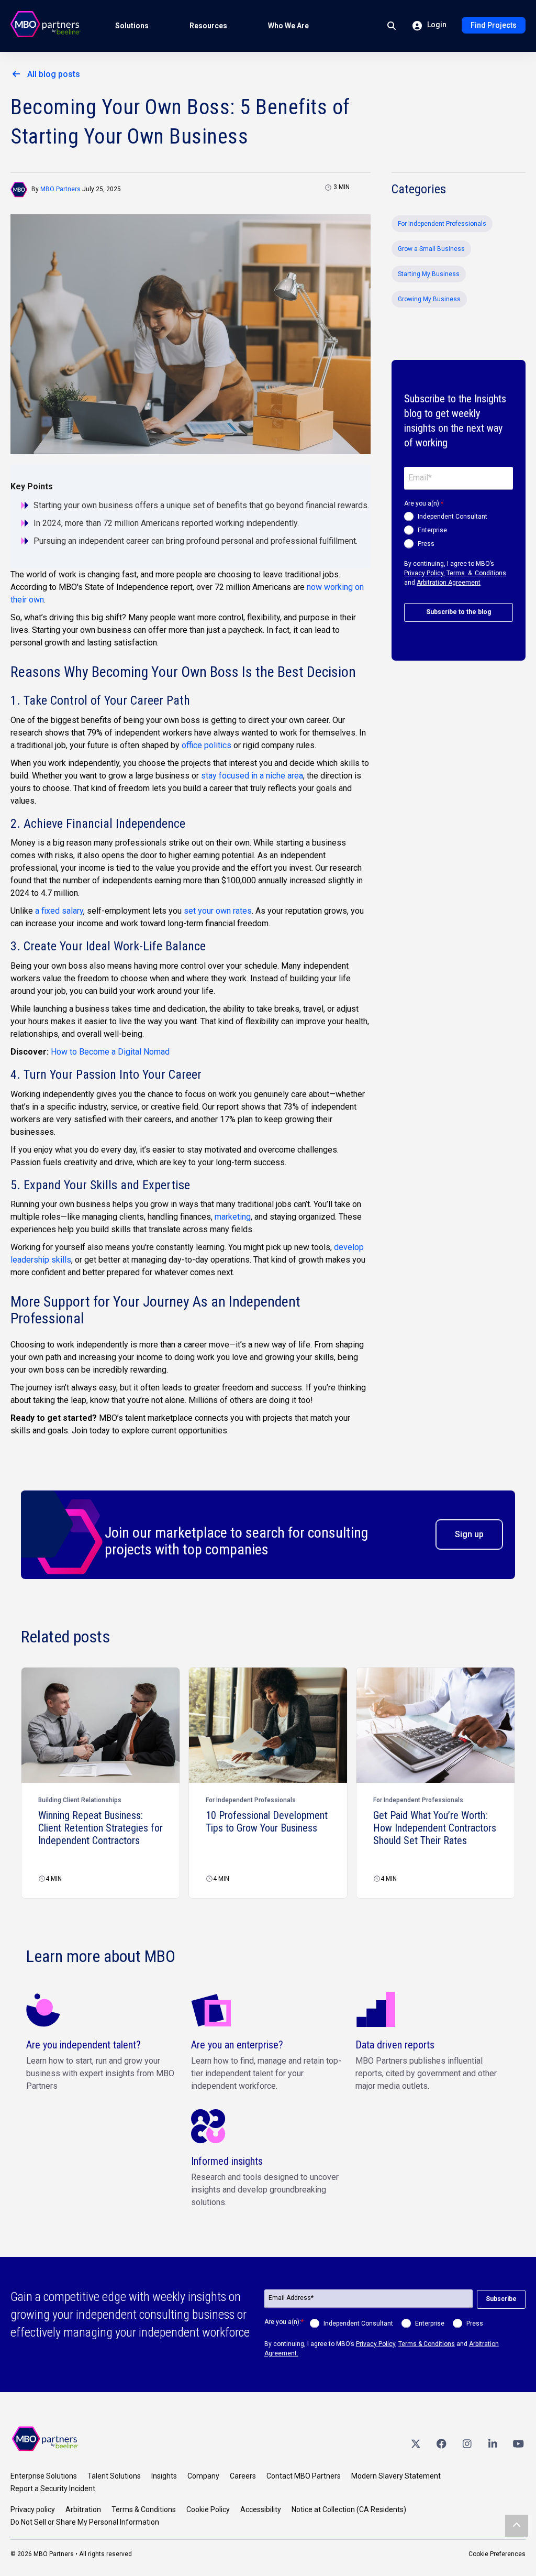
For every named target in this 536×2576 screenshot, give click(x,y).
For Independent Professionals (442, 224)
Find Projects (494, 25)
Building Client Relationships (80, 1800)
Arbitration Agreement (449, 583)
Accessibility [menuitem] (261, 2509)
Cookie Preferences (497, 2554)
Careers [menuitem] (243, 2476)
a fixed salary (59, 911)
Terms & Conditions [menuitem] (144, 2509)
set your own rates (218, 911)
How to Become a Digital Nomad (110, 1052)
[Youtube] (518, 2444)
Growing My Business (429, 299)
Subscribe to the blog (459, 612)
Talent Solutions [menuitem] (114, 2476)
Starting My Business (429, 274)
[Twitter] (416, 2444)
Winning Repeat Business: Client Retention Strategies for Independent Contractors (100, 1828)
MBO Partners (60, 189)
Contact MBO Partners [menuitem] (304, 2476)
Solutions (132, 26)
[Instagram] (467, 2444)
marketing (233, 1217)
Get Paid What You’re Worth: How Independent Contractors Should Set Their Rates (435, 1828)
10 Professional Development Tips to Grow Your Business (267, 1822)
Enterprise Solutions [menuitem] (44, 2476)
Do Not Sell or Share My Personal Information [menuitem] (85, 2522)
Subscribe (501, 2299)
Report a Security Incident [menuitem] (53, 2489)
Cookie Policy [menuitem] (208, 2509)
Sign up (469, 1534)
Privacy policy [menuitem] (33, 2509)
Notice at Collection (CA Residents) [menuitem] (349, 2509)
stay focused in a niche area (252, 776)
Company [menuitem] (203, 2476)
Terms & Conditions (476, 573)
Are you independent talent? (83, 2045)
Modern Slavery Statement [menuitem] (396, 2476)
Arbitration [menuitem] (83, 2509)
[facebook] (441, 2444)
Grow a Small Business (431, 249)
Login (436, 25)
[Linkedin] (493, 2444)
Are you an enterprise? (237, 2045)
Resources (208, 26)
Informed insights (227, 2161)
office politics (206, 745)
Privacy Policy (424, 573)
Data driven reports (395, 2045)
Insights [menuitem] (164, 2476)
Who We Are (288, 26)
